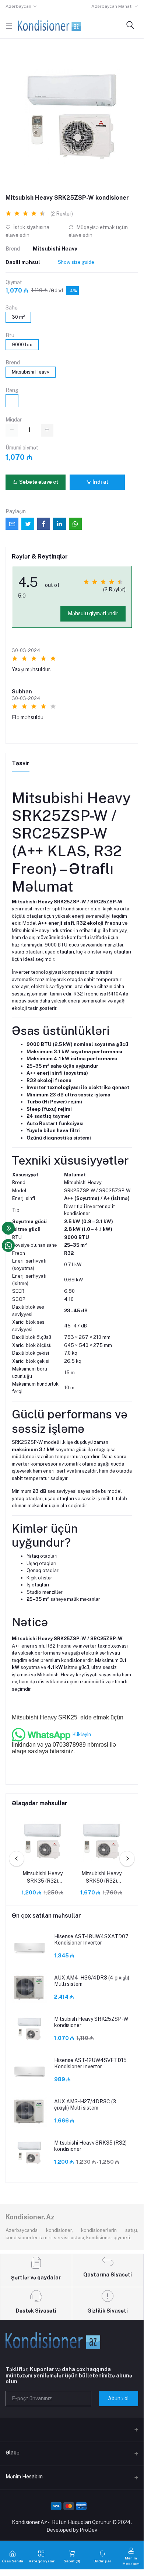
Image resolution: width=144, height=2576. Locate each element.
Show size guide (76, 262)
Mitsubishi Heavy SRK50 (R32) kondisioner (101, 1877)
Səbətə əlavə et (38, 482)
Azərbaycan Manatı (112, 6)
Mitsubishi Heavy (55, 249)
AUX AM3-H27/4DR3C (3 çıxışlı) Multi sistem (85, 2105)
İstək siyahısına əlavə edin (27, 231)
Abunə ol (118, 2398)
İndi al (100, 482)
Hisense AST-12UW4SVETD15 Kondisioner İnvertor (90, 2063)
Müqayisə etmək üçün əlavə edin (98, 231)
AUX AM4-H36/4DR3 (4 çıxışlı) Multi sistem (92, 1981)
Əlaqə (13, 2453)
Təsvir (21, 763)
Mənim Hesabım (24, 2477)
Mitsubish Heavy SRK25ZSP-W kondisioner (91, 2022)
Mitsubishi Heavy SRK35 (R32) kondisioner (43, 1877)
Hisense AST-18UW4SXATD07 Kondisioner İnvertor (91, 1940)
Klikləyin (82, 1734)
